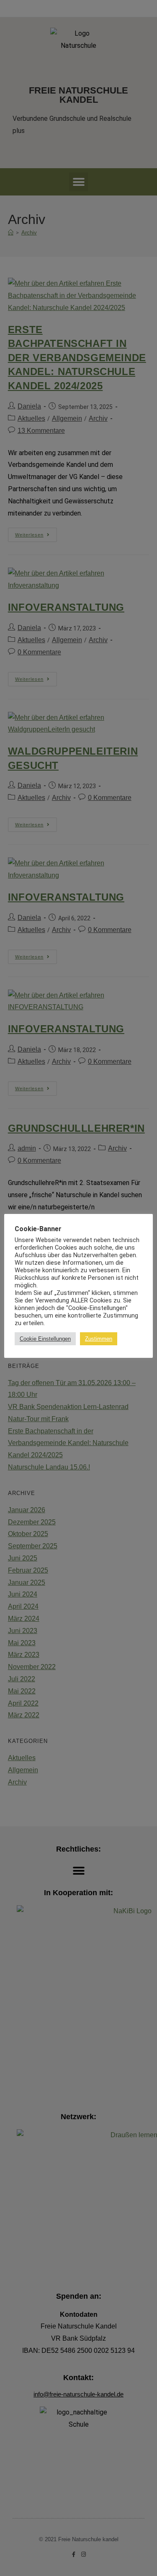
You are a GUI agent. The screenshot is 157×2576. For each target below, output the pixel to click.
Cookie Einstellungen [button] (45, 1339)
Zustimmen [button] (99, 1339)
